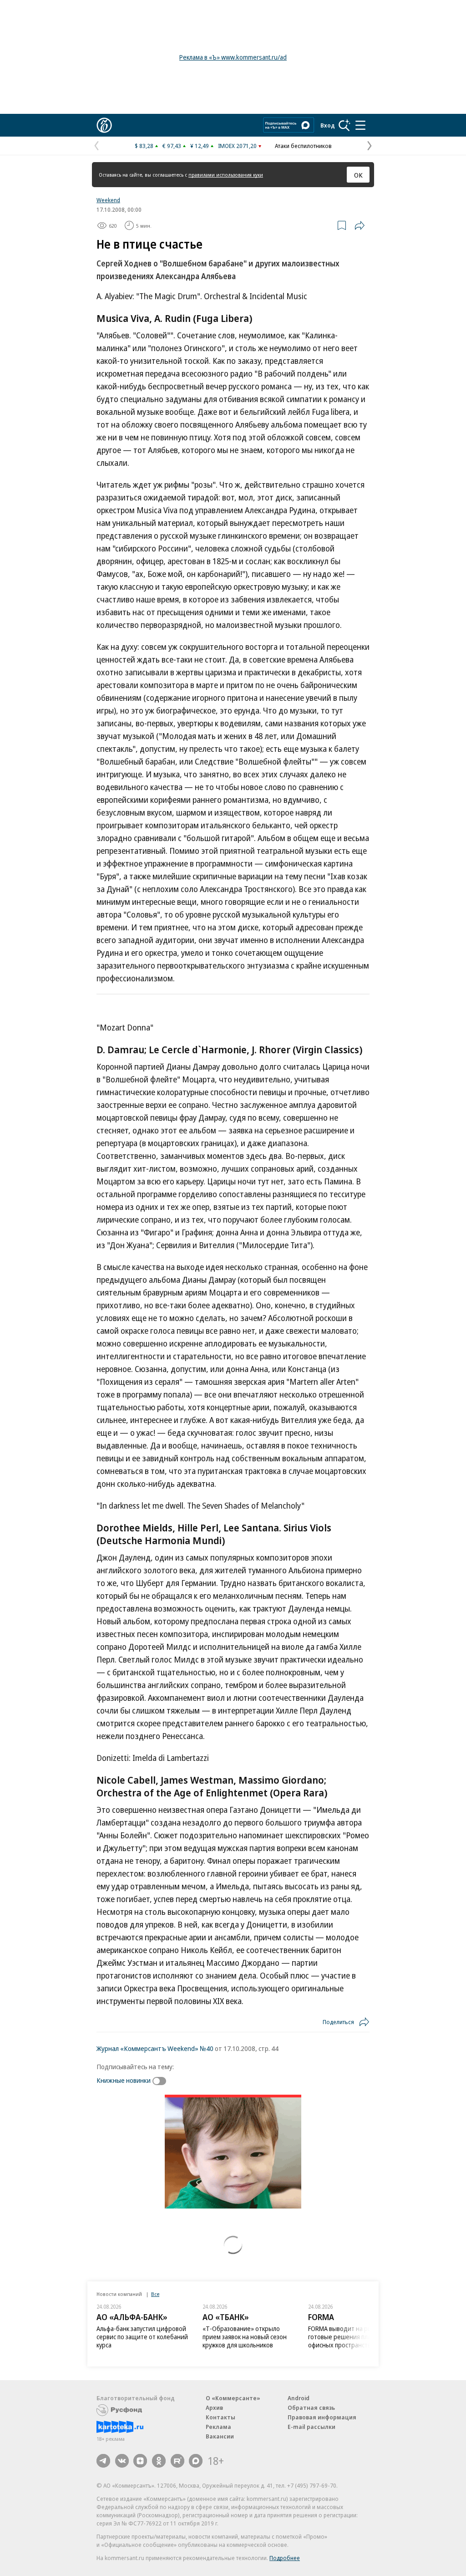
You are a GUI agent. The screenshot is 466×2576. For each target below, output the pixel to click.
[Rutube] (177, 2461)
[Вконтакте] (122, 2461)
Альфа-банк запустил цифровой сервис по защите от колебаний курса (142, 2337)
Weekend (108, 200)
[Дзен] (140, 2461)
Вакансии (220, 2436)
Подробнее (285, 2558)
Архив (214, 2408)
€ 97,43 (172, 146)
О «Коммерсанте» (233, 2398)
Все (155, 2294)
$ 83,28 (144, 146)
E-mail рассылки (312, 2427)
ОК (358, 175)
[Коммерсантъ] (104, 125)
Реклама (218, 2427)
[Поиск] (344, 125)
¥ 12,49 (200, 146)
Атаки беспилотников (303, 146)
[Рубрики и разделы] (360, 125)
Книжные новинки (124, 2080)
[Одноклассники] (159, 2461)
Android (299, 2398)
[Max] (196, 2461)
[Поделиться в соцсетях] (360, 225)
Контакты (220, 2417)
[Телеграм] (103, 2461)
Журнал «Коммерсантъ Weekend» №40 (155, 2048)
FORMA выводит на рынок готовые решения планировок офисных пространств (352, 2337)
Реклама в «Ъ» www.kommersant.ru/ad (233, 57)
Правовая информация (322, 2417)
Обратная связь (311, 2408)
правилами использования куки (226, 175)
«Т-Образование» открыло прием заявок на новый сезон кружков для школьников (245, 2337)
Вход (328, 125)
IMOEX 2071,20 (237, 146)
